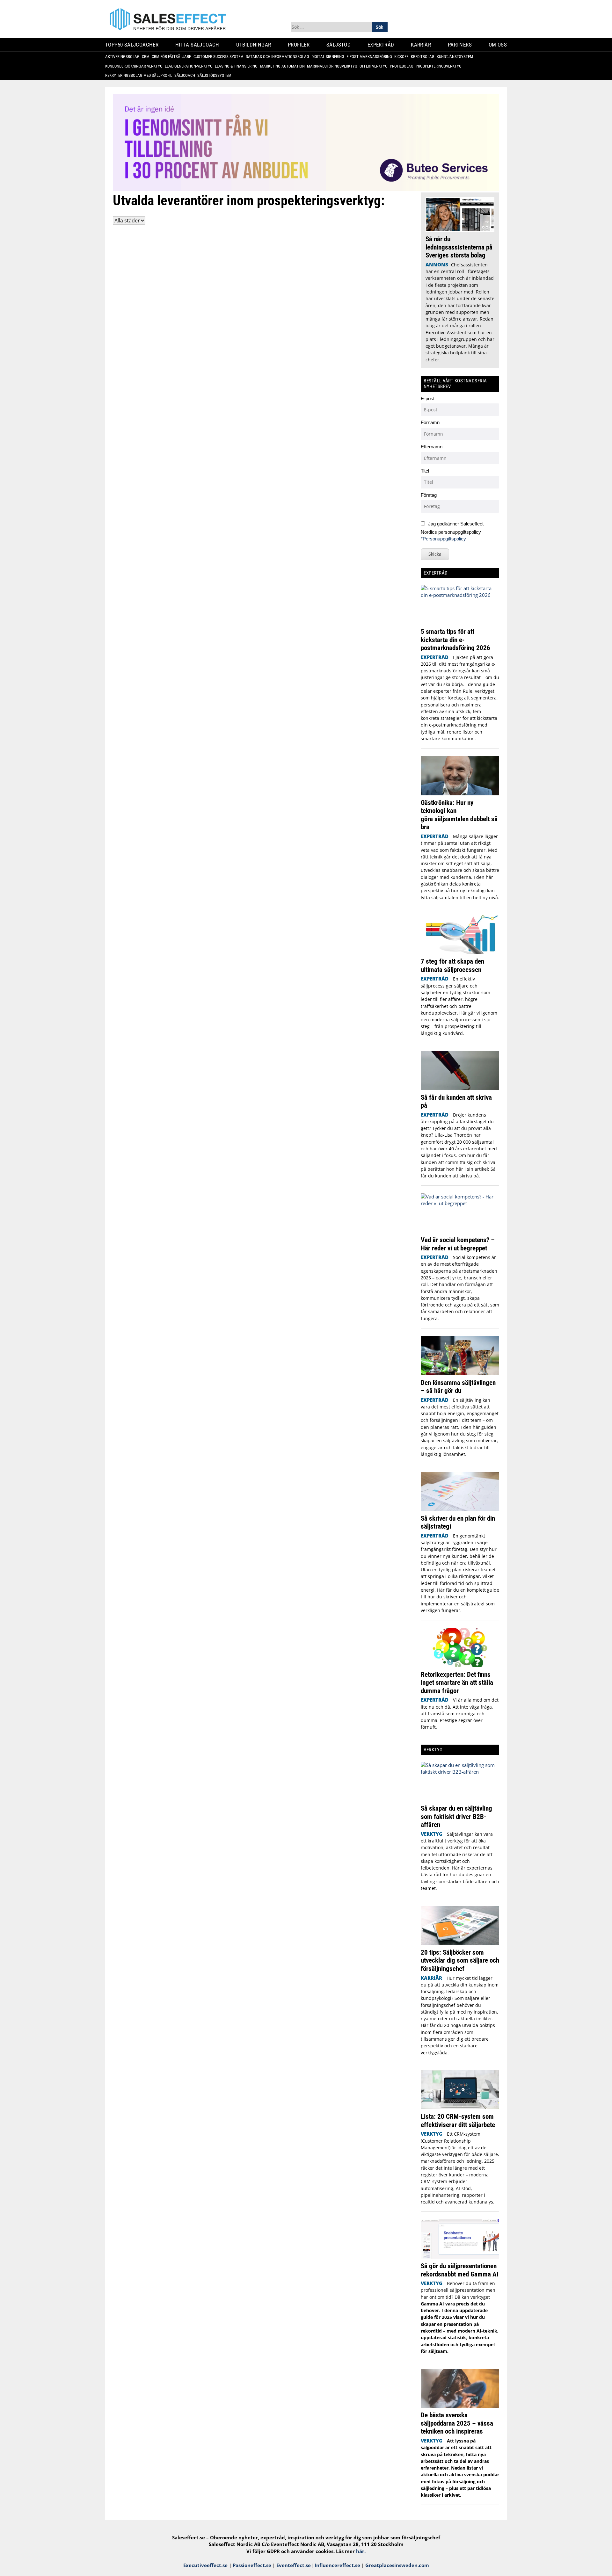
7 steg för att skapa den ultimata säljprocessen (452, 965)
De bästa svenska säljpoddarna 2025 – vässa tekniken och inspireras (457, 2423)
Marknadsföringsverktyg (335, 66)
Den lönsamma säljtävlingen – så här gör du (458, 1387)
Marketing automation (285, 66)
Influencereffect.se (337, 2565)
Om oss (500, 45)
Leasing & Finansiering (239, 66)
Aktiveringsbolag (125, 57)
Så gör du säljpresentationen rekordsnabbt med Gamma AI (460, 2270)
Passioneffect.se (252, 2565)
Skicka (435, 554)
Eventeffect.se (294, 2565)
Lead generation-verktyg (191, 66)
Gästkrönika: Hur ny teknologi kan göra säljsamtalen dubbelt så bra (459, 815)
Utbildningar (256, 45)
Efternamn (432, 447)
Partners (462, 45)
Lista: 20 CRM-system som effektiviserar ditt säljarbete (458, 2120)
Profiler (301, 45)
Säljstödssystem (217, 75)
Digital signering (330, 57)
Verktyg (432, 1834)
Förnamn (430, 422)
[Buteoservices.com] (306, 189)
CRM (148, 57)
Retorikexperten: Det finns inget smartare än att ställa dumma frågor (457, 1682)
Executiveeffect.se (205, 2565)
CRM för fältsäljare (174, 57)
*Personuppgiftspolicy (443, 539)
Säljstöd (341, 45)
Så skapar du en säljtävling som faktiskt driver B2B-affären (456, 1816)
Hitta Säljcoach (200, 45)
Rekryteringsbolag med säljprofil (141, 75)
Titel (425, 471)
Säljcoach (187, 75)
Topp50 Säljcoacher (134, 45)
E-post (428, 398)
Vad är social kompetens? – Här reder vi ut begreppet (458, 1244)
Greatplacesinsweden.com (397, 2565)
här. (361, 2551)
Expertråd (383, 45)
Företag (429, 495)
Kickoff (404, 57)
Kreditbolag (425, 57)
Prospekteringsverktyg (441, 66)
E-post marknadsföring (372, 57)
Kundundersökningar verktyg (136, 66)
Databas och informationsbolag (280, 57)
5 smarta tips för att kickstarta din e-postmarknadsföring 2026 (456, 640)
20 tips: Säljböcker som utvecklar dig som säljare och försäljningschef (460, 1960)
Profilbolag (404, 66)
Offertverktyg (376, 66)
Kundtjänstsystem (457, 57)
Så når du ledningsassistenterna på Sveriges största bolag (459, 247)
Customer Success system (221, 57)
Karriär (423, 45)
